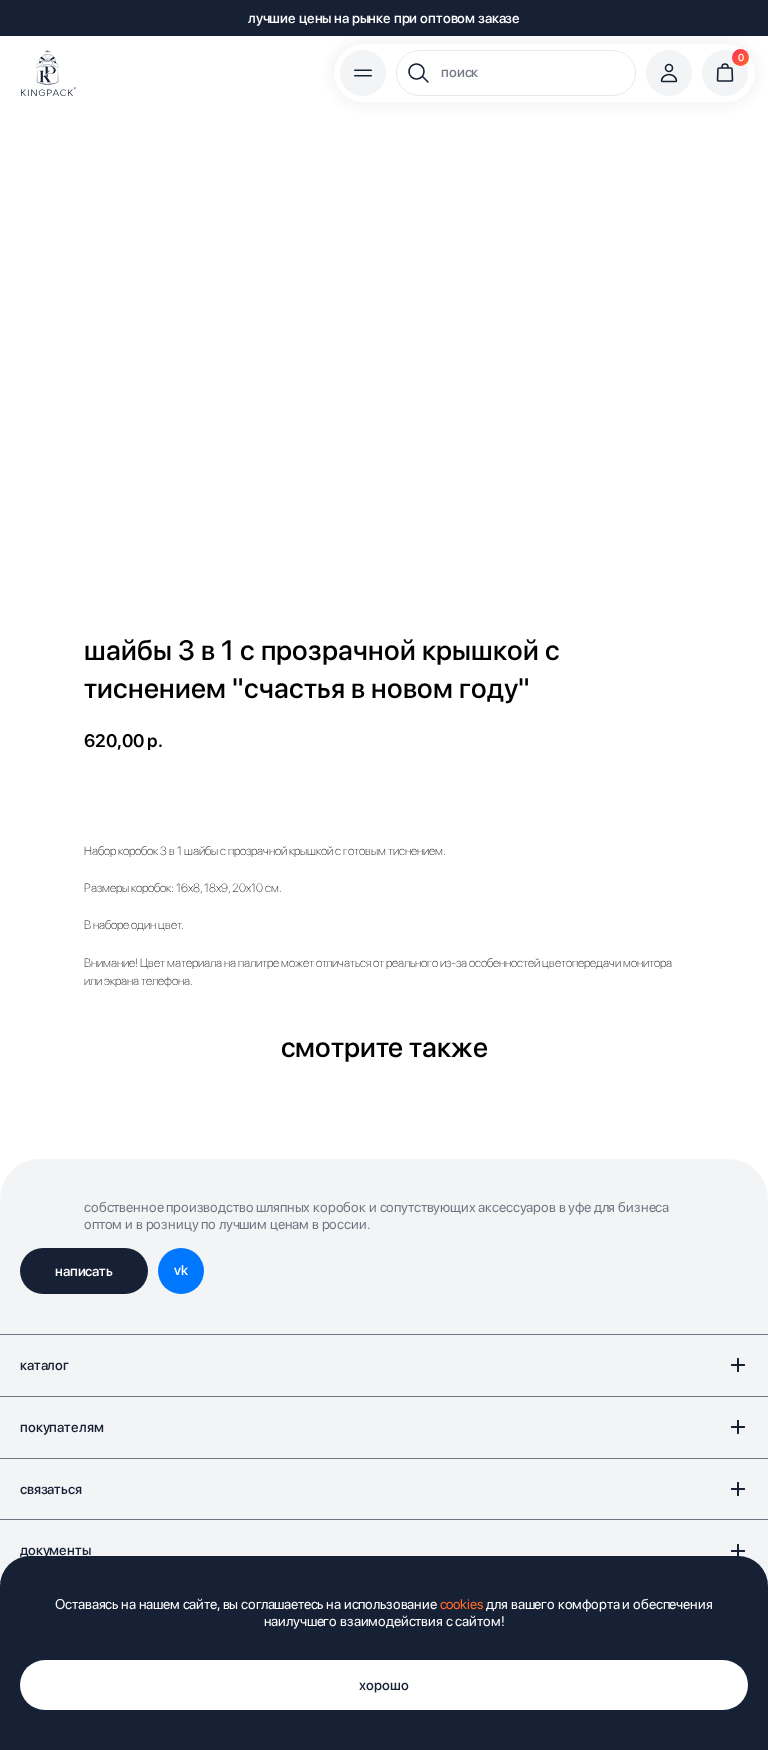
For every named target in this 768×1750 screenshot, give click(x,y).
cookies (462, 1604)
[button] (84, 1271)
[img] (48, 73)
